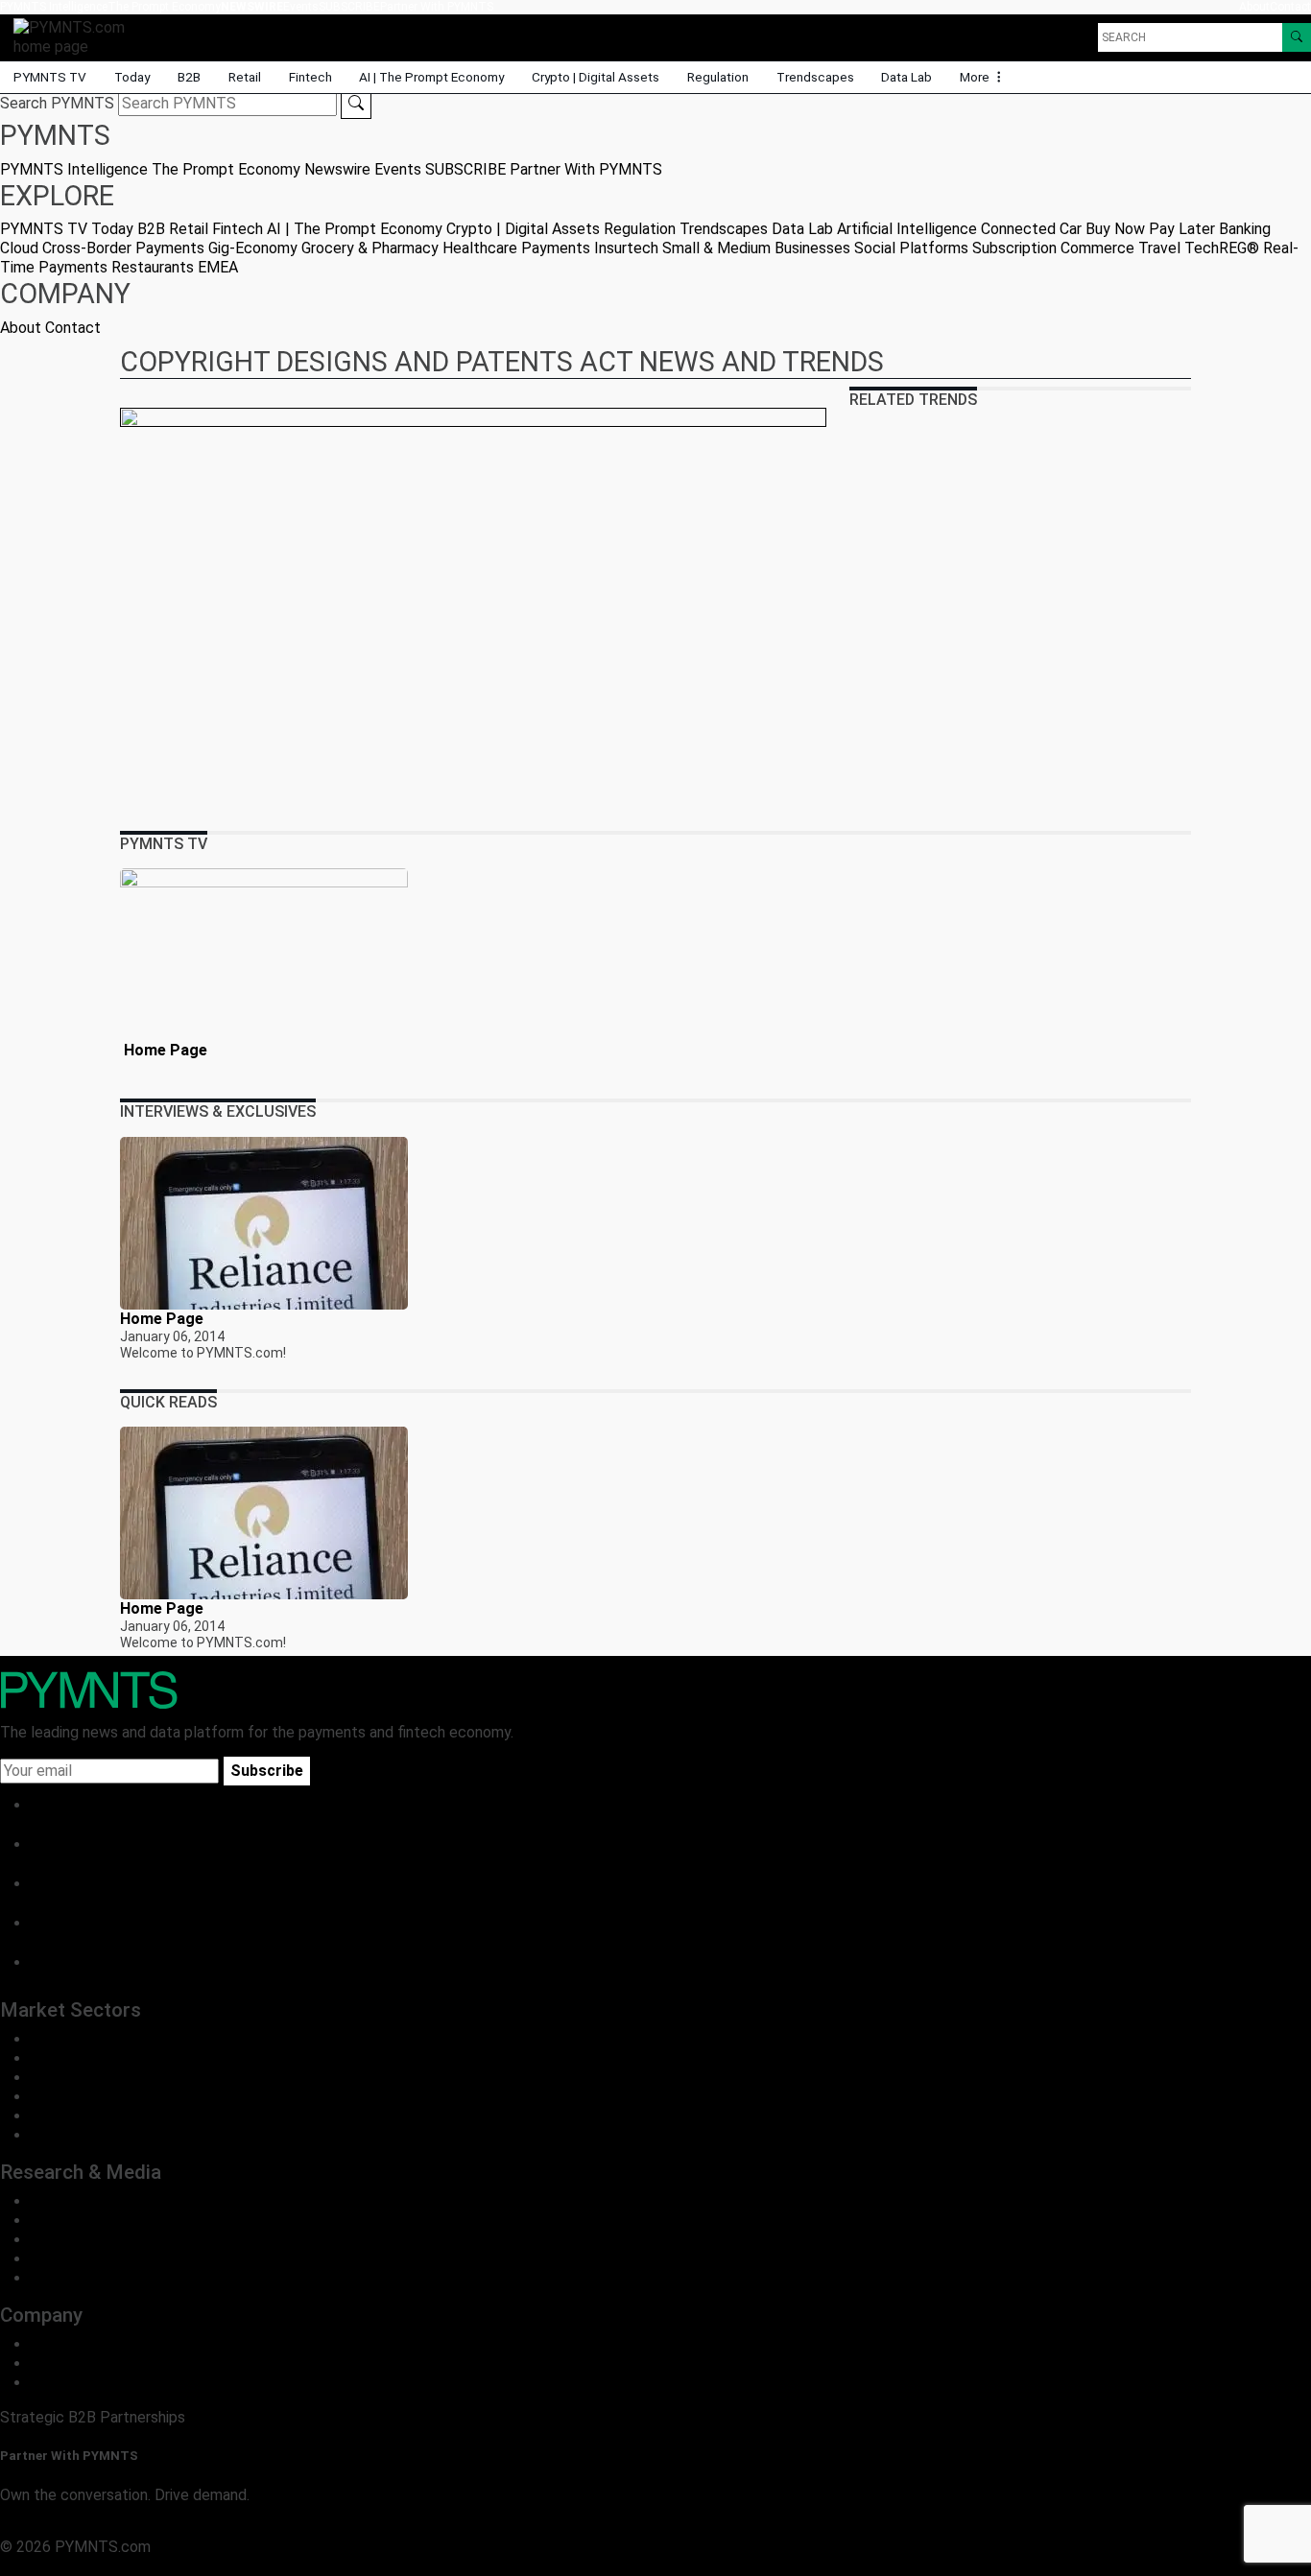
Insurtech (626, 248)
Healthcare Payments (516, 248)
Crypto (54, 2116)
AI (38, 2135)
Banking (1245, 229)
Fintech (310, 77)
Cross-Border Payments (123, 248)
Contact (1290, 7)
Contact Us (69, 2363)
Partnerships (73, 2383)
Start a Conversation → (79, 2528)
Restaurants (153, 267)
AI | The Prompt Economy (431, 77)
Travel (1159, 248)
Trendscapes (815, 77)
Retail (245, 77)
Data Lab (906, 77)
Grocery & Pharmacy (370, 248)
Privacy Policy (48, 2566)
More (976, 77)
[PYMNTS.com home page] (76, 36)
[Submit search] (356, 104)
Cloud (19, 248)
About (1254, 7)
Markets (59, 2240)
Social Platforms (911, 248)
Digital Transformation (106, 2097)
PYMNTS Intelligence (54, 7)
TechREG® (1222, 248)
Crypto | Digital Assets (596, 77)
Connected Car (1031, 229)
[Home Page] (264, 954)
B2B (189, 77)
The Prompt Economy (164, 7)
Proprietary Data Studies (115, 2221)
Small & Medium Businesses (756, 248)
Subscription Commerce (1053, 248)
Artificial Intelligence (907, 229)
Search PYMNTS (57, 103)
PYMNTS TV (50, 77)
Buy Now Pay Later (1150, 229)
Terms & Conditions (166, 2566)
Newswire (252, 7)
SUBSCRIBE (349, 7)
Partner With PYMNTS (437, 7)
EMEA (218, 267)
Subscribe (267, 1771)
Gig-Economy (253, 248)
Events (301, 7)
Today (132, 77)
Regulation (718, 77)
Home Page (164, 1050)
